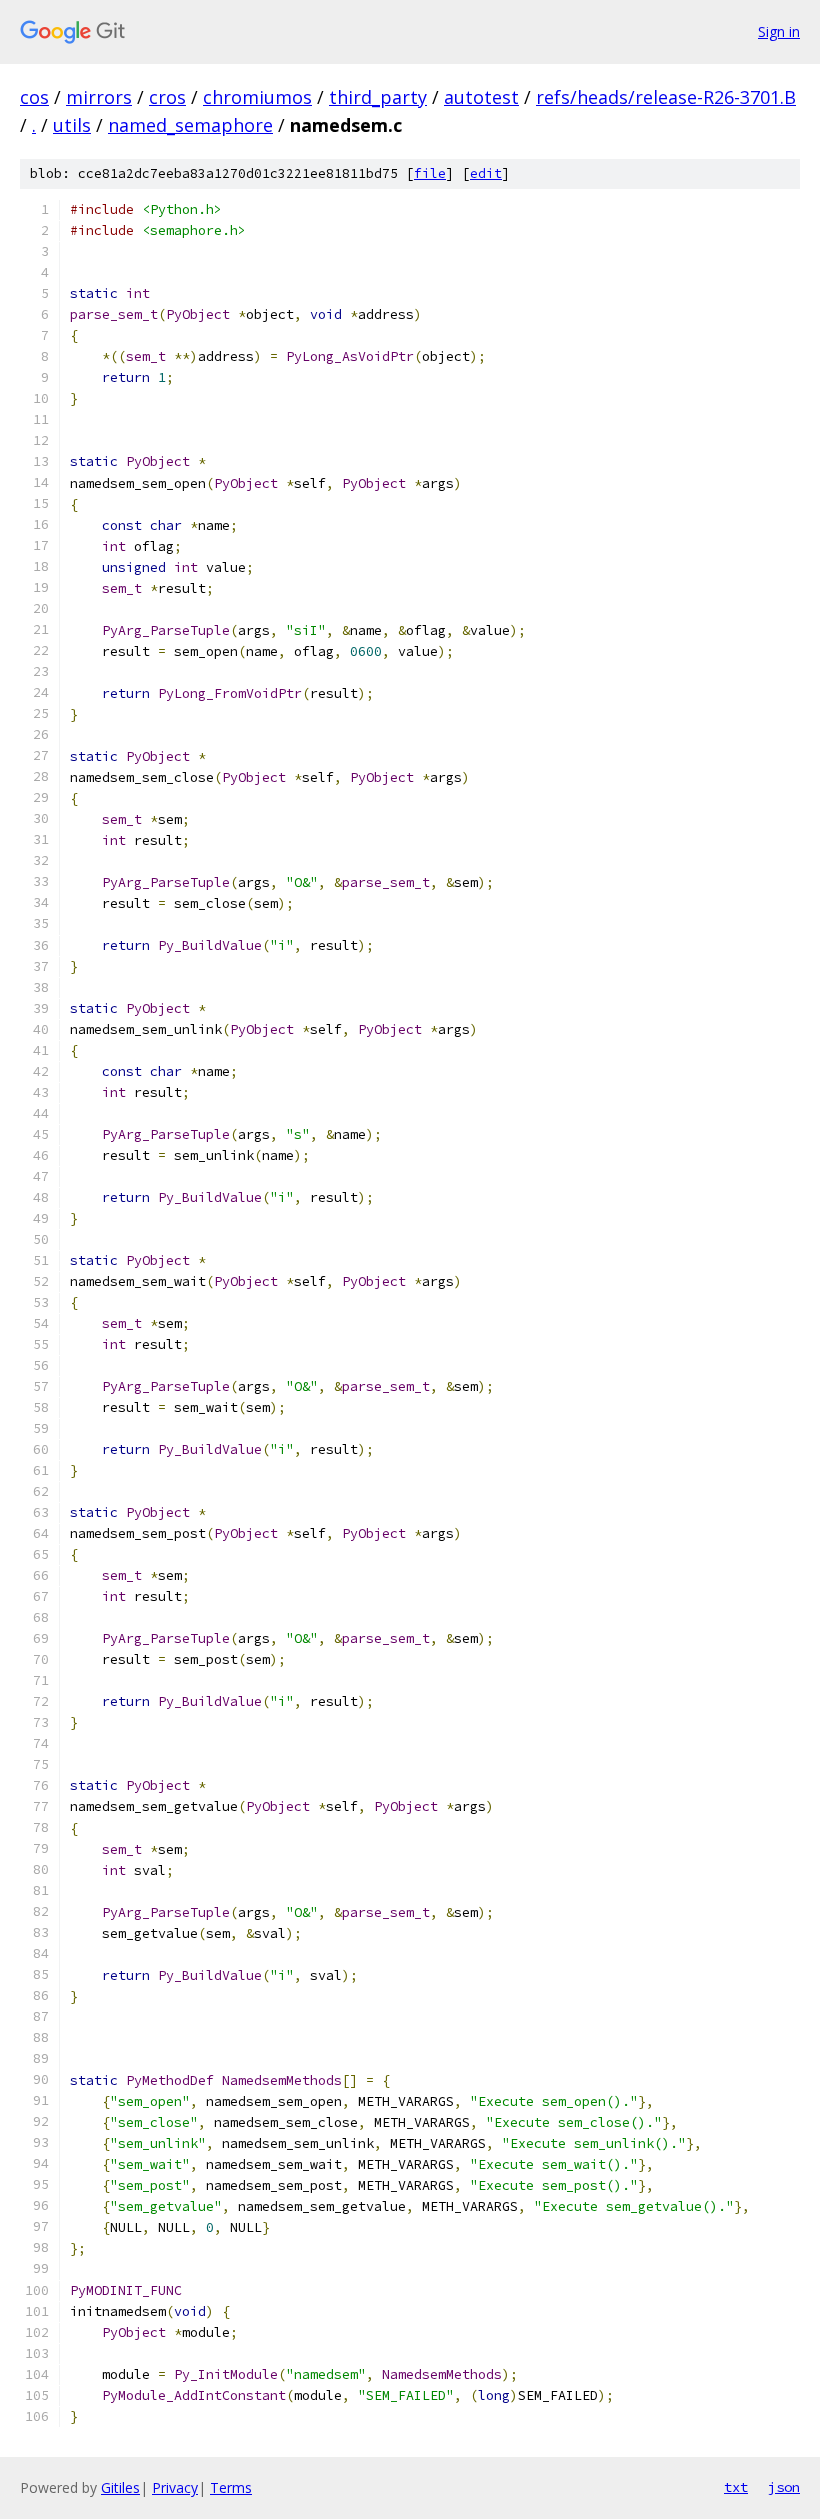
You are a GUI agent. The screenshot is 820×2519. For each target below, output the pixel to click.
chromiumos (257, 97)
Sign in (779, 31)
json (784, 2487)
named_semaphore (190, 125)
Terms (231, 2487)
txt (736, 2487)
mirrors (99, 97)
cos (34, 97)
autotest (481, 97)
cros (167, 97)
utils (72, 125)
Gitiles (120, 2487)
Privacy (175, 2487)
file (430, 173)
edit (486, 173)
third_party (378, 97)
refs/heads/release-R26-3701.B (666, 97)
